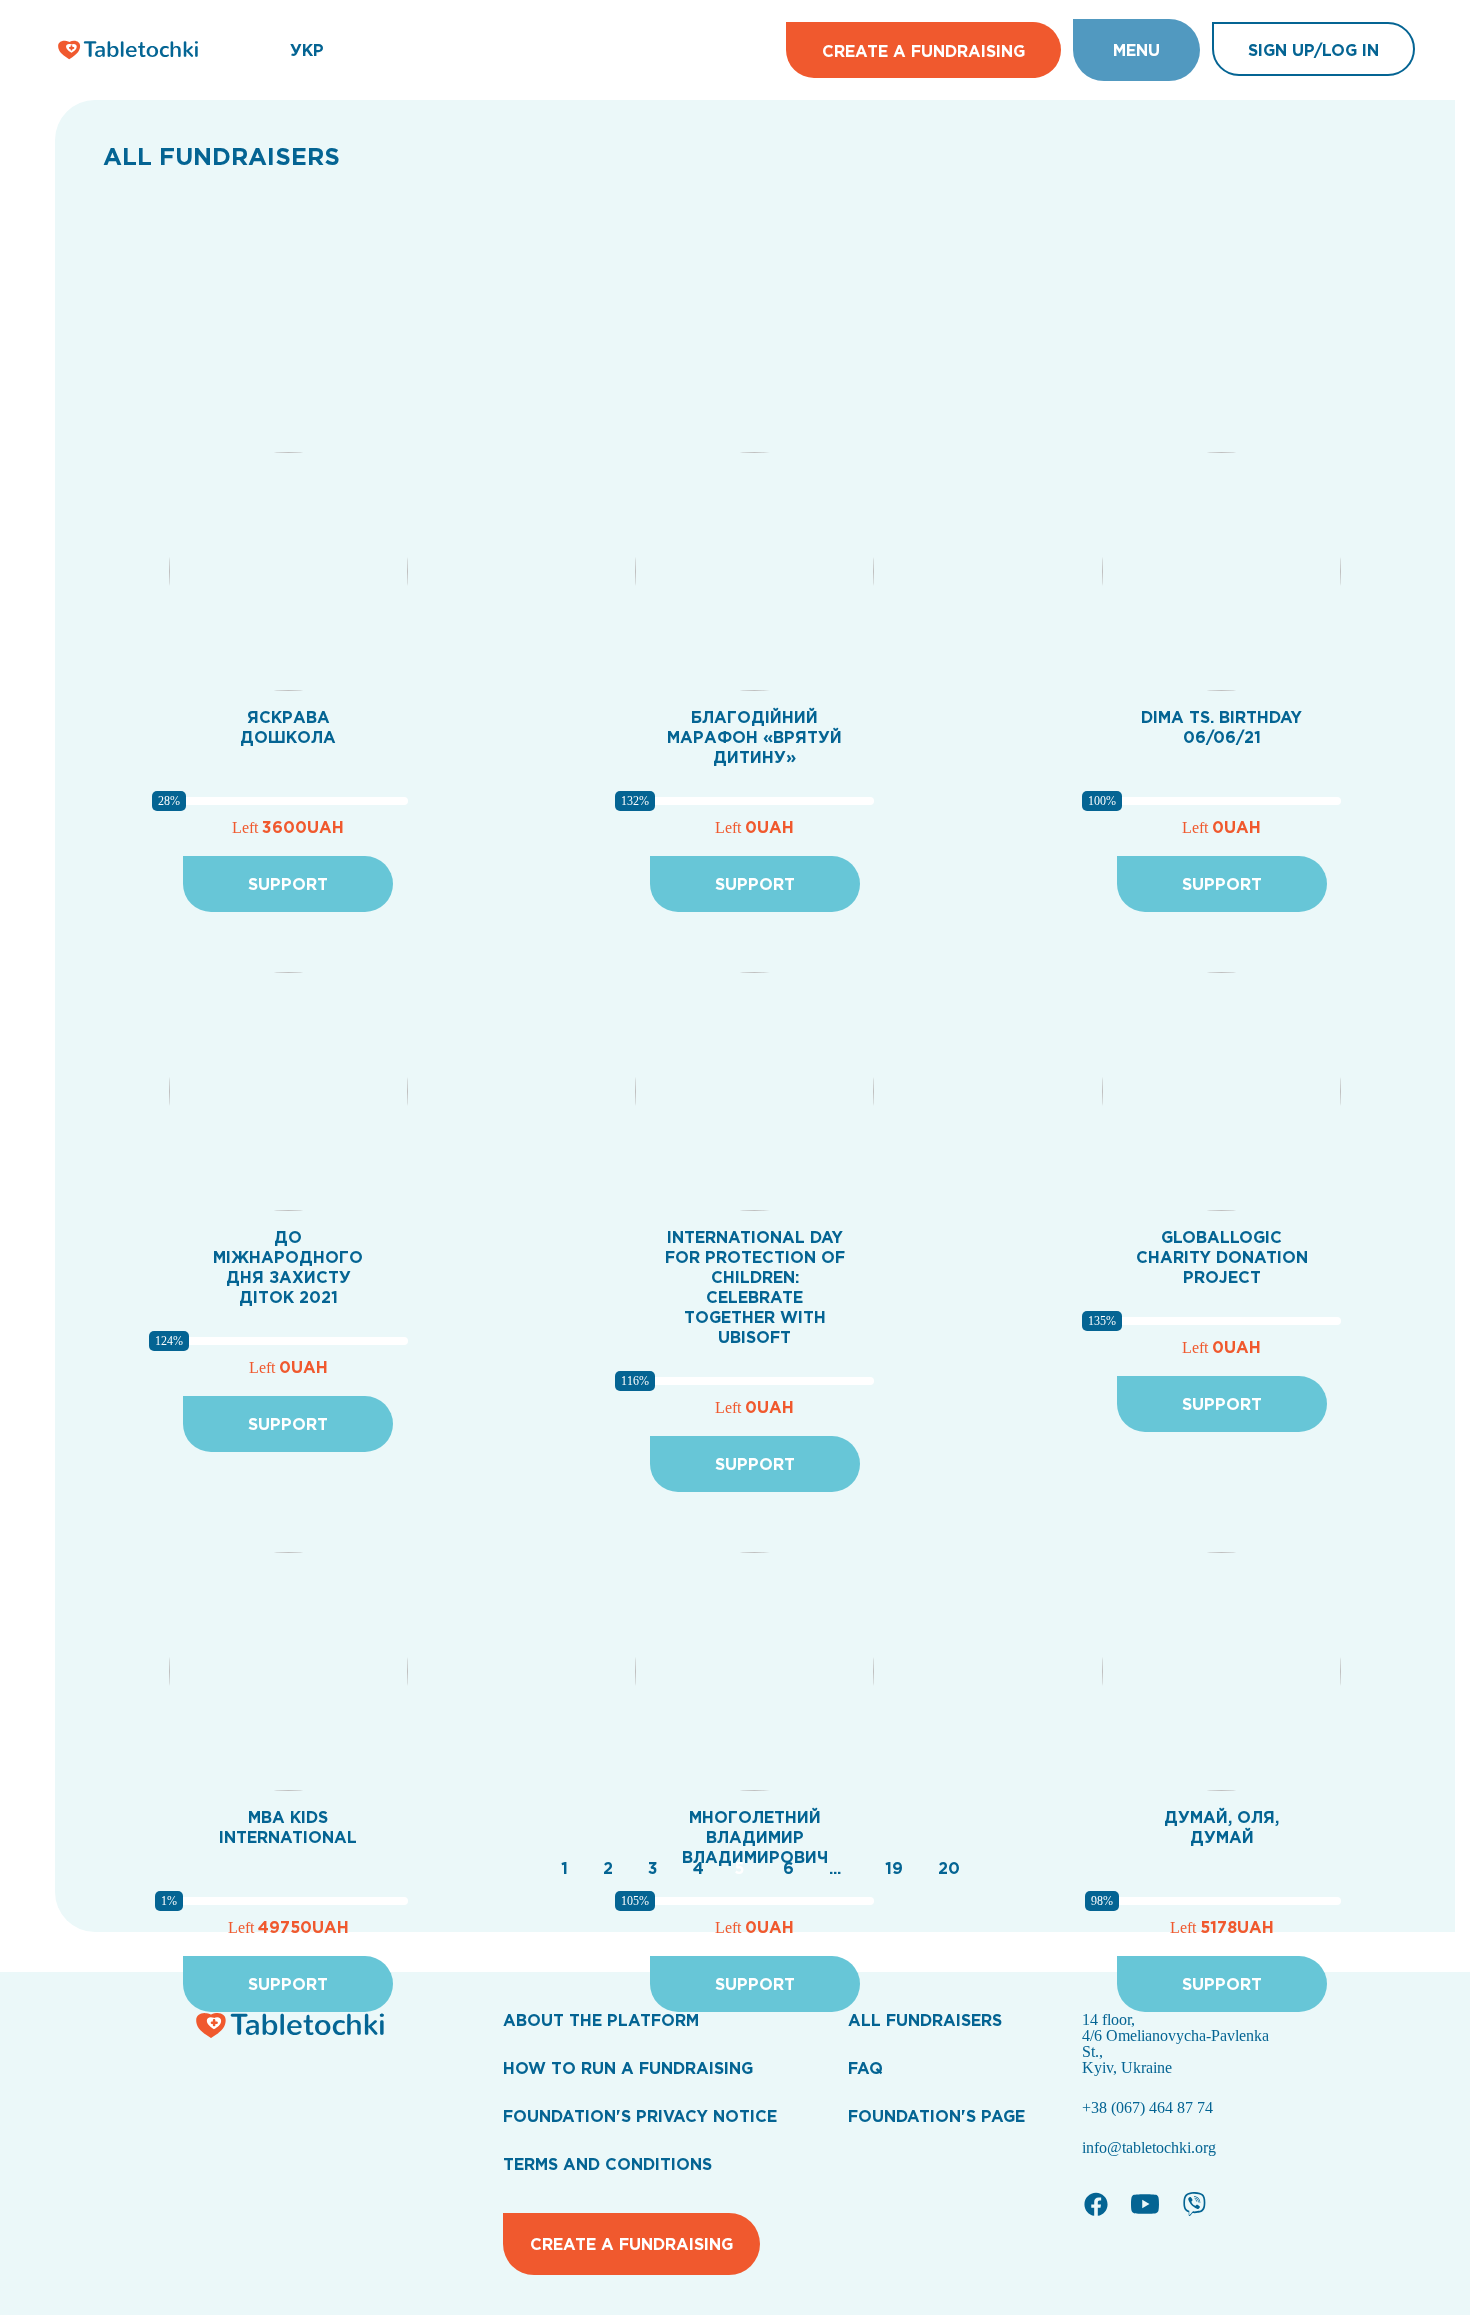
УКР (307, 50)
